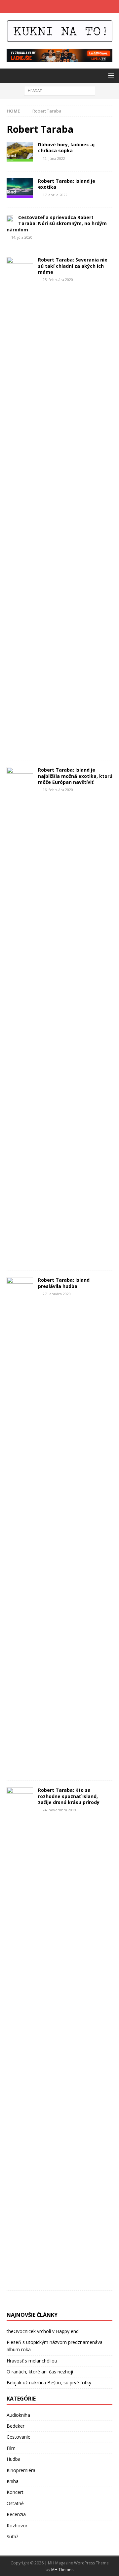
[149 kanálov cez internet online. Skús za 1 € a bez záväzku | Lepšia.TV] (59, 58)
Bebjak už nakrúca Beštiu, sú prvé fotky (49, 2383)
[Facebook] (53, 7)
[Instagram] (66, 7)
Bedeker (16, 2426)
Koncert (15, 2492)
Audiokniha (18, 2415)
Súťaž (13, 2536)
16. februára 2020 (58, 790)
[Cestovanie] (20, 152)
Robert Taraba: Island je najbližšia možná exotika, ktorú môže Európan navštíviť (75, 776)
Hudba (14, 2459)
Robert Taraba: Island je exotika (67, 184)
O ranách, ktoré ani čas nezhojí (40, 2372)
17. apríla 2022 (55, 195)
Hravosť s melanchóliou (32, 2361)
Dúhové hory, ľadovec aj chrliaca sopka (66, 147)
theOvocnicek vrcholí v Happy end (43, 2331)
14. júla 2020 (22, 237)
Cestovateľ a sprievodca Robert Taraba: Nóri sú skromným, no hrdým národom (57, 223)
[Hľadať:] (60, 90)
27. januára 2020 (57, 1294)
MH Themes (62, 2570)
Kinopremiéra (21, 2470)
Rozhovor (17, 2526)
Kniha (13, 2481)
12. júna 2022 (54, 158)
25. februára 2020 (58, 280)
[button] (110, 75)
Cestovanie (19, 2437)
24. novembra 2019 (59, 1810)
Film (11, 2448)
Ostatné (15, 2503)
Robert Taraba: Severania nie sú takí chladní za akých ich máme (73, 266)
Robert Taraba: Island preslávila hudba (64, 1283)
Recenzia (16, 2514)
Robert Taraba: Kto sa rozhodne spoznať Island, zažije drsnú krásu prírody (69, 1796)
